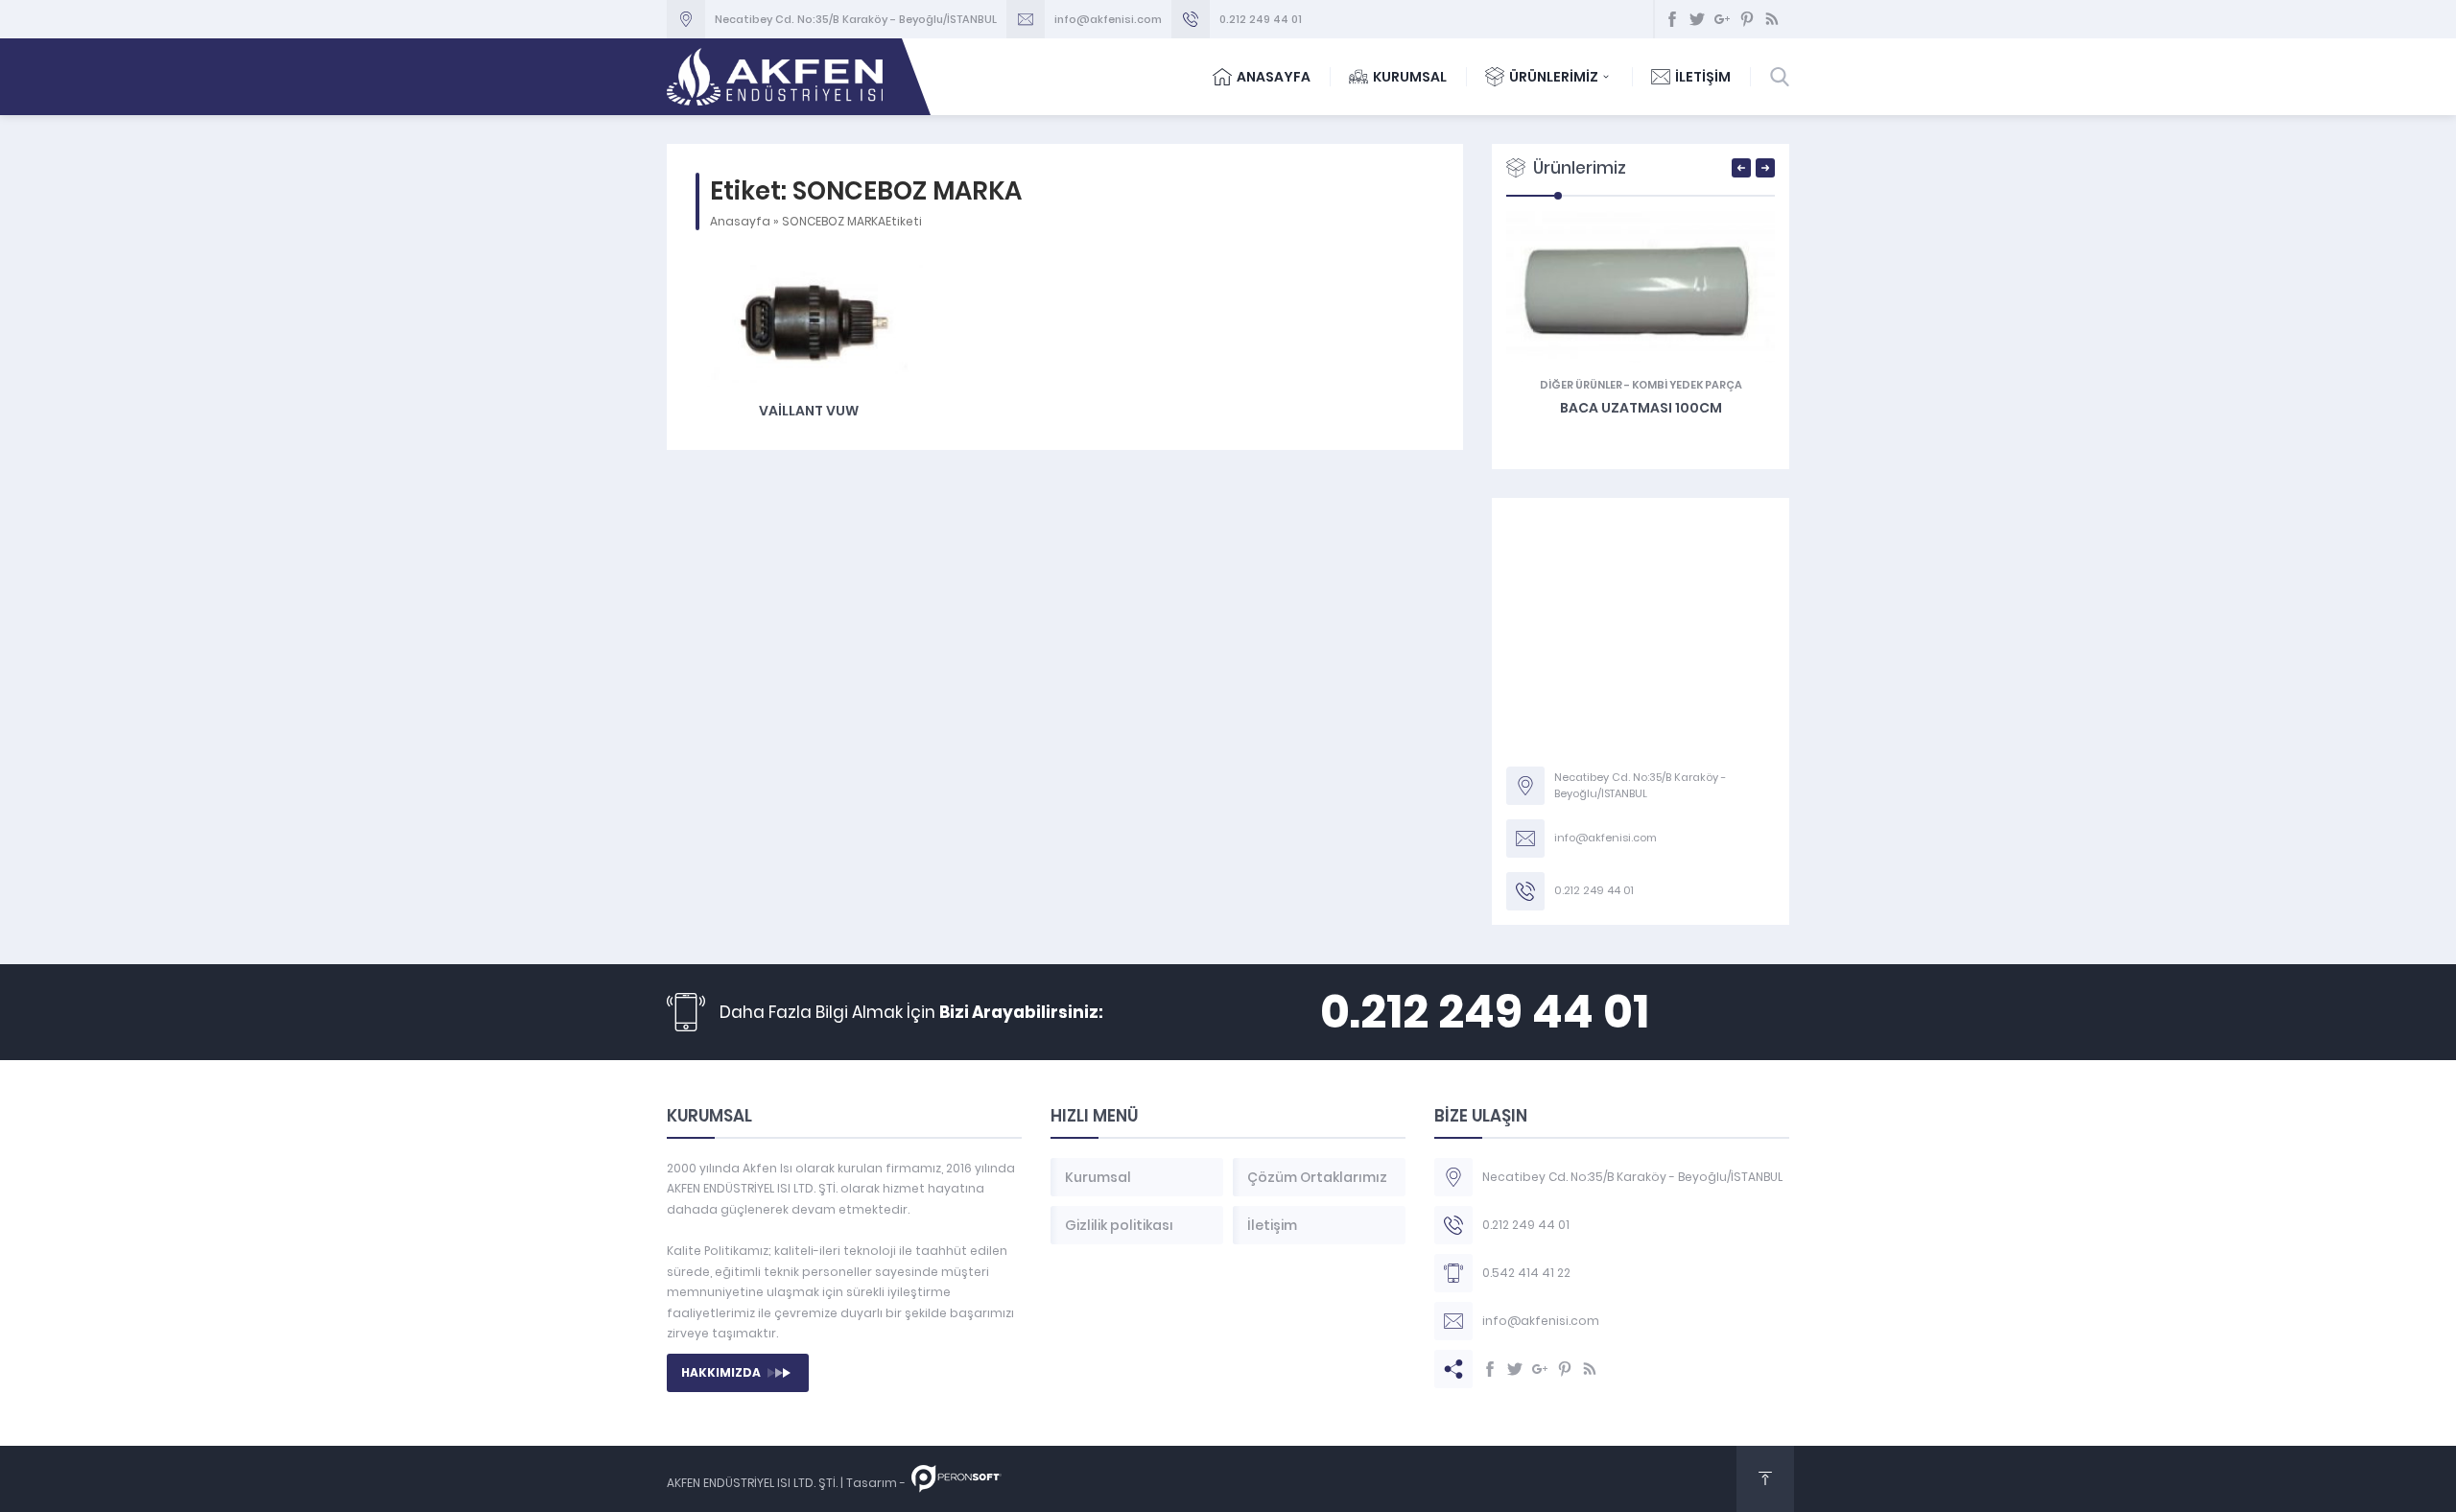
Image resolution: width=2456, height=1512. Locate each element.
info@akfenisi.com (1108, 19)
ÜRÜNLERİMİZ (1554, 77)
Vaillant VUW (809, 411)
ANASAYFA (1274, 77)
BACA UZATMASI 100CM (1641, 408)
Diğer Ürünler (1581, 385)
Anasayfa (740, 221)
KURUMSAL (1410, 77)
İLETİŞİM (1703, 77)
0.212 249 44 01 (1261, 19)
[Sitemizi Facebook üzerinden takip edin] (1672, 19)
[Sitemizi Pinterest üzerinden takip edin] (1747, 19)
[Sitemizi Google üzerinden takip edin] (1722, 19)
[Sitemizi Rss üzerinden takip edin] (1772, 19)
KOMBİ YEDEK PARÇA (1687, 385)
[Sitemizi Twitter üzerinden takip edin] (1697, 19)
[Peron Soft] (956, 1483)
